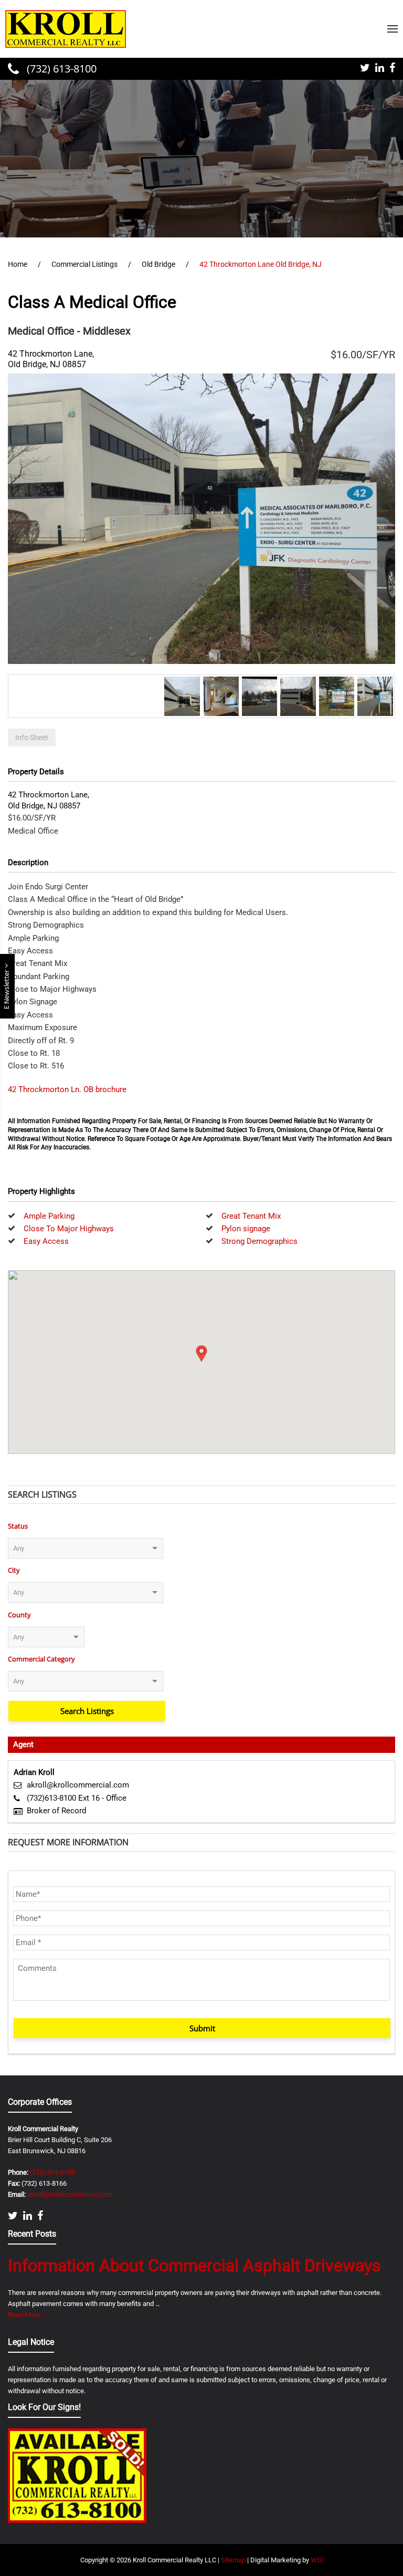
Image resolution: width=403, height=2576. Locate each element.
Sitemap (233, 2560)
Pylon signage (246, 1229)
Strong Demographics (259, 1241)
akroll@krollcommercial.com (78, 1785)
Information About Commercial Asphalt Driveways (194, 2266)
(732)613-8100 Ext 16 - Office (77, 1798)
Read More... (26, 2315)
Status (18, 1526)
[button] (393, 29)
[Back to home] (66, 29)
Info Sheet (32, 738)
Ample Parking (49, 1216)
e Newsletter (7, 989)
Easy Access (46, 1241)
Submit (202, 2028)
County (19, 1615)
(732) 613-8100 (60, 69)
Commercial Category (41, 1659)
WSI (317, 2560)
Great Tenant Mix (251, 1216)
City (14, 1570)
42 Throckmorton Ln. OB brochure (67, 1089)
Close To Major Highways (69, 1229)
